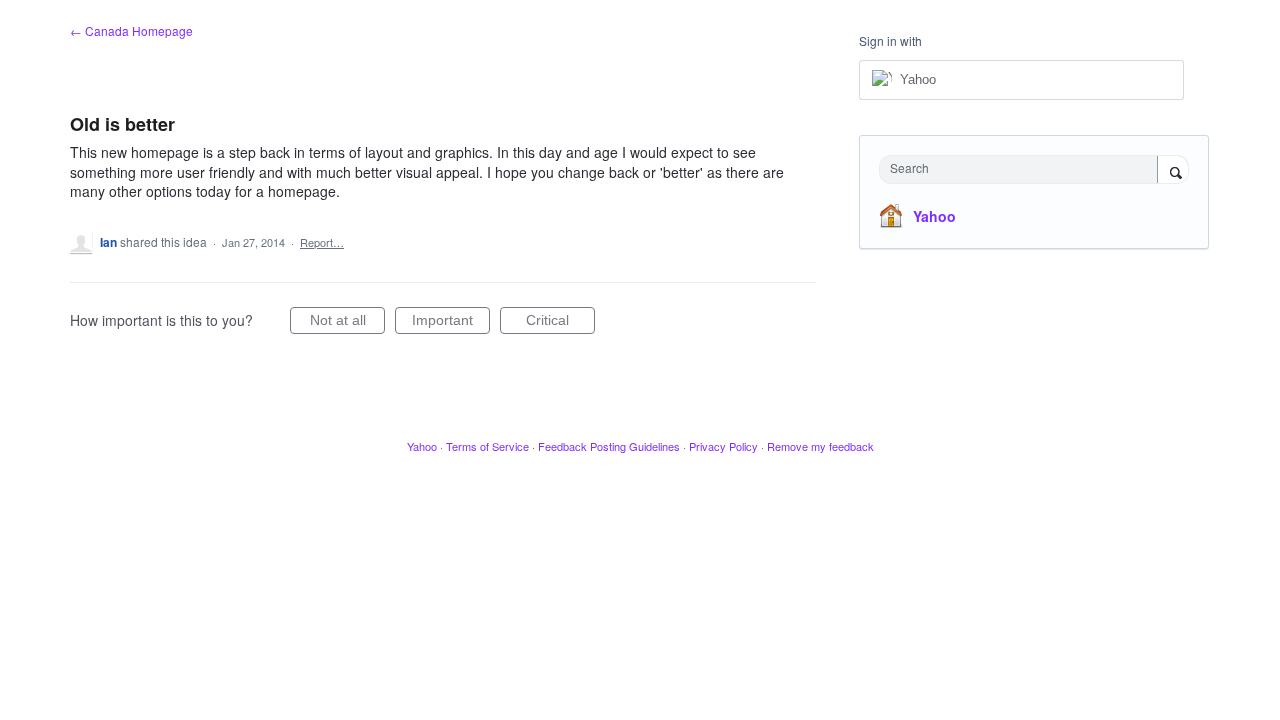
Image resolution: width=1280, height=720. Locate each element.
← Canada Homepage (131, 30)
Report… (322, 242)
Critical (560, 323)
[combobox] (1023, 169)
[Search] (1173, 171)
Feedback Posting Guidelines (609, 446)
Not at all (347, 323)
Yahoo (934, 216)
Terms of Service (487, 446)
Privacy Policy (723, 446)
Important (451, 323)
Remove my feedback (820, 446)
